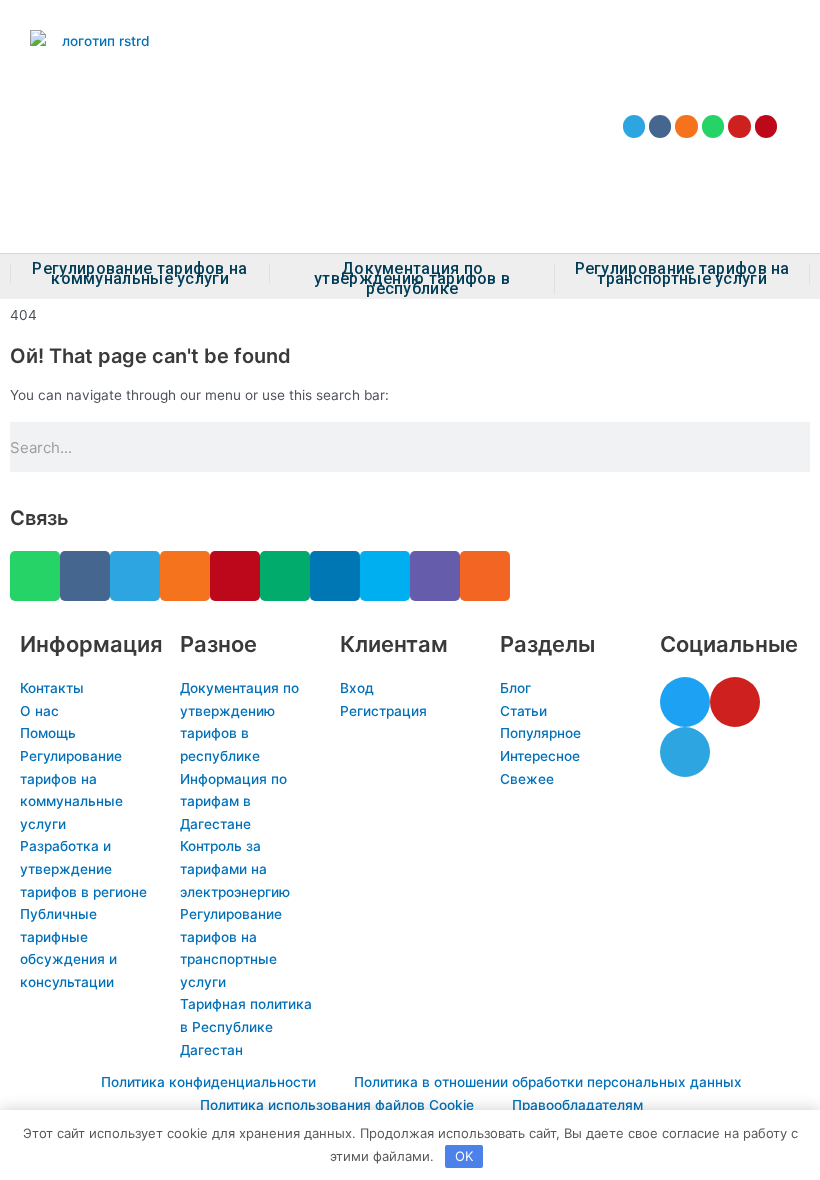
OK (464, 1156)
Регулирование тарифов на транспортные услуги (682, 274)
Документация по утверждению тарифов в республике (412, 279)
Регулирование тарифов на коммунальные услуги (139, 274)
